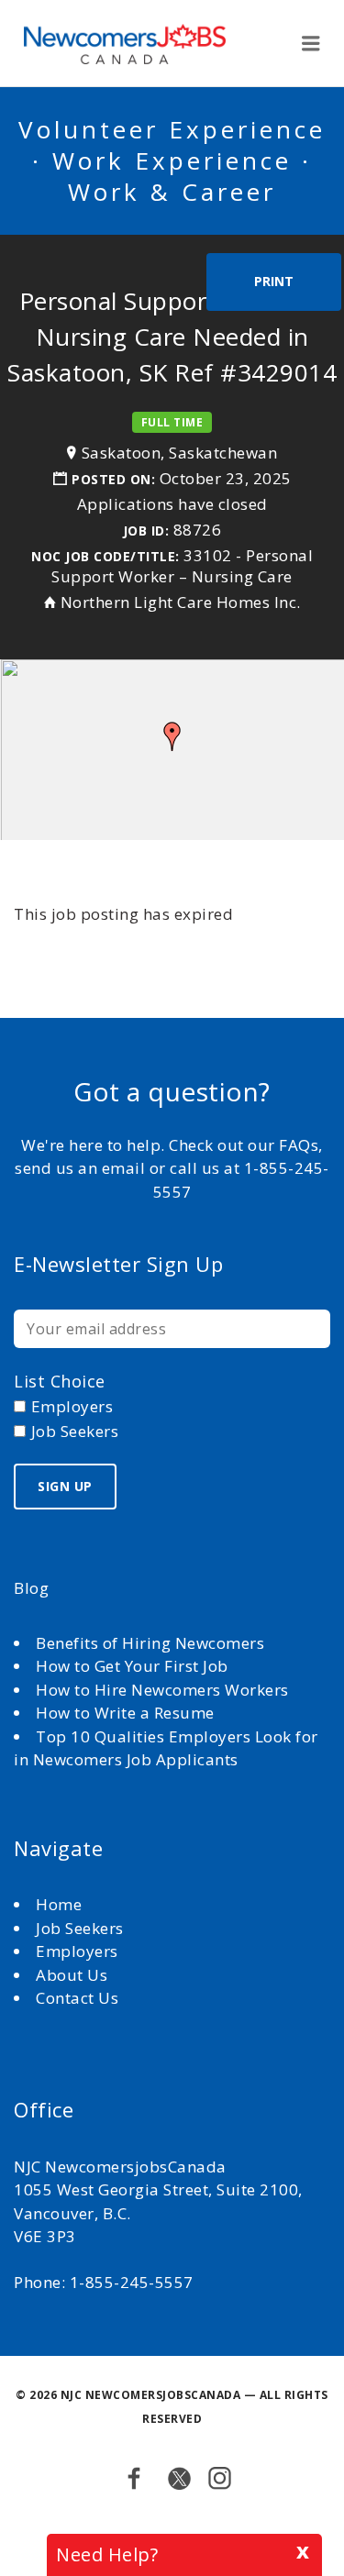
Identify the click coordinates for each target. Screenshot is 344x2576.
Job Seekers (80, 1928)
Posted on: (116, 479)
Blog (31, 1588)
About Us (74, 1975)
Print (274, 281)
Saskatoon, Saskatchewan (180, 453)
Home (61, 1904)
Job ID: (146, 531)
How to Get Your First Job (132, 1666)
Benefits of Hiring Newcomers (150, 1643)
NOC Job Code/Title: (105, 556)
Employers (77, 1951)
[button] (172, 736)
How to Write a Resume (125, 1713)
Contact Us (77, 1998)
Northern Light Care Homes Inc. (181, 602)
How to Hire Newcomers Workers (162, 1690)
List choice (60, 1381)
